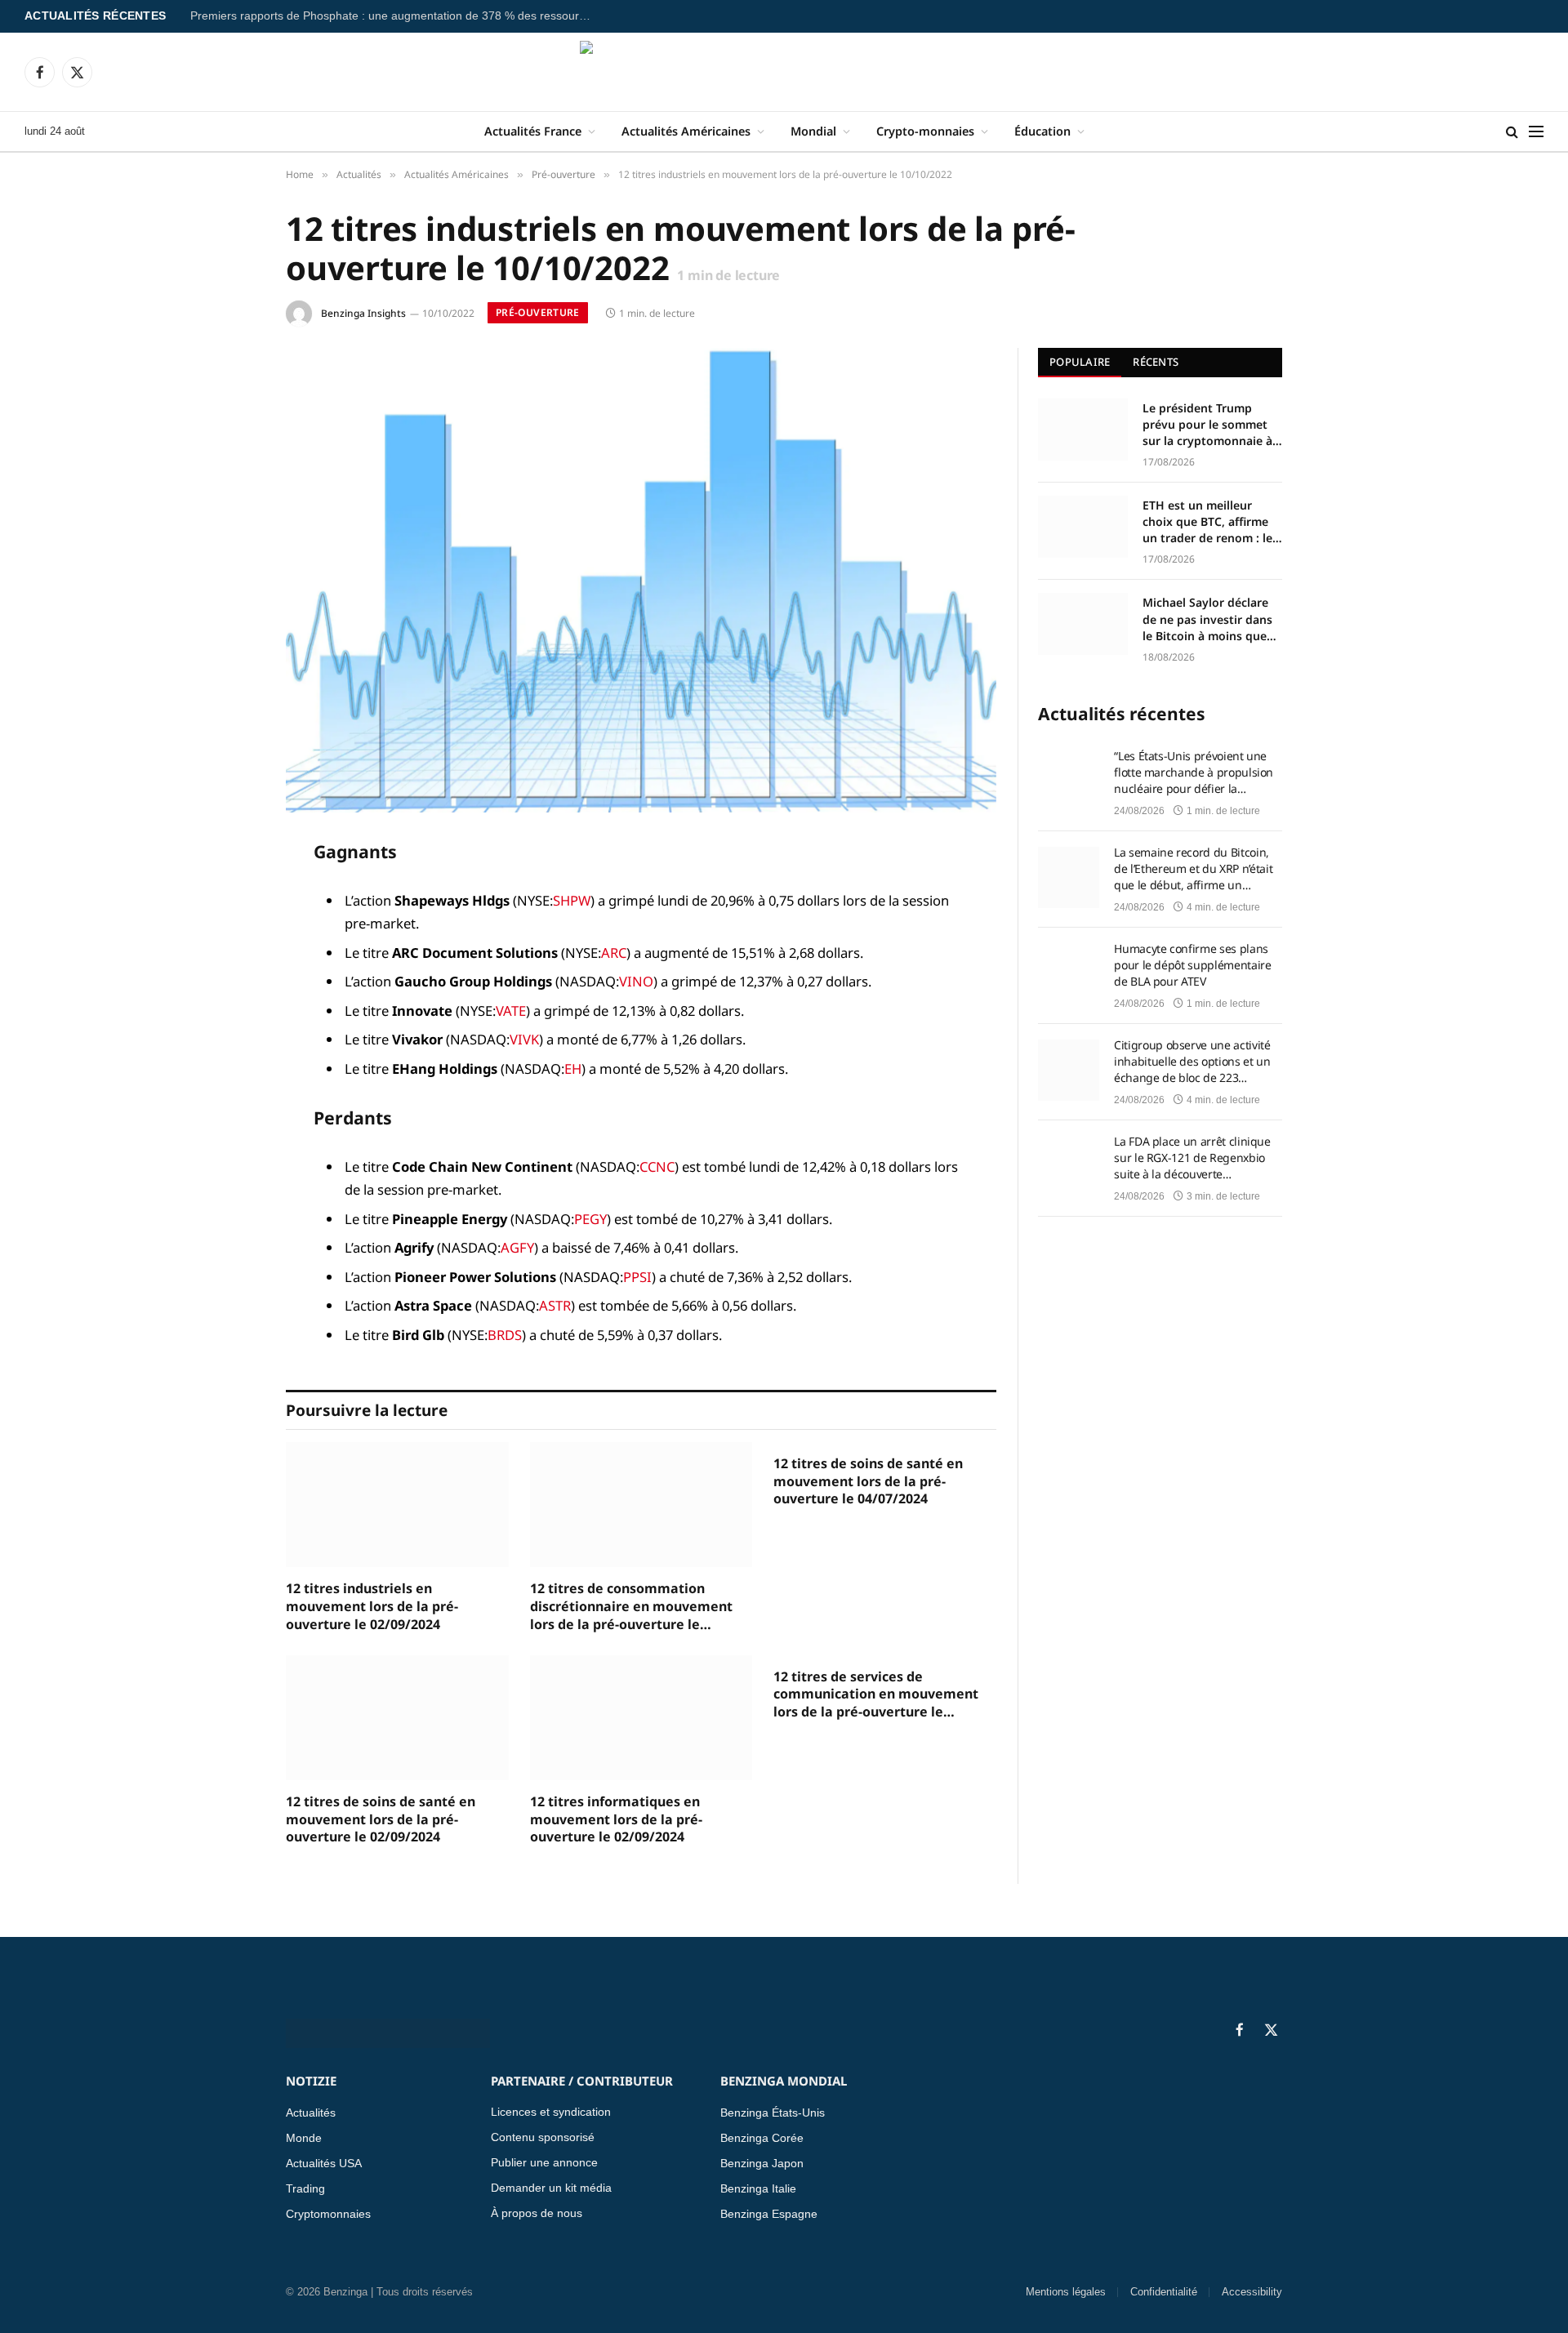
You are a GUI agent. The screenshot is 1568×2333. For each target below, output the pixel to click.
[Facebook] (229, 893)
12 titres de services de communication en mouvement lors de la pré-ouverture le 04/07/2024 (876, 1695)
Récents (1156, 362)
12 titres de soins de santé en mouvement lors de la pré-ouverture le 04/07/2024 (868, 1482)
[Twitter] (229, 934)
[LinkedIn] (229, 976)
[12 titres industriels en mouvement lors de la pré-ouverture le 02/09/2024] (397, 1505)
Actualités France (533, 131)
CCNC (657, 1166)
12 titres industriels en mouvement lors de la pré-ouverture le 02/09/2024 (372, 1607)
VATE (511, 1011)
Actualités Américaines (686, 131)
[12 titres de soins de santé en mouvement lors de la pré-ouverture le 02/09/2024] (397, 1718)
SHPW (572, 900)
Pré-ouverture (538, 312)
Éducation (1042, 131)
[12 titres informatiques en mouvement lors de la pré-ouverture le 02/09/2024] (641, 1718)
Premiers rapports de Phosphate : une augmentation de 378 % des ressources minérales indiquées (394, 16)
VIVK (524, 1039)
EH (573, 1069)
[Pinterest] (229, 1017)
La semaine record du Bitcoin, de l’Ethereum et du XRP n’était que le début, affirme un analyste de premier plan (1193, 869)
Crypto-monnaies (925, 131)
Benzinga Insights (363, 313)
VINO (636, 981)
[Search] (1512, 132)
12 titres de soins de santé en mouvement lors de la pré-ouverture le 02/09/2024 (381, 1820)
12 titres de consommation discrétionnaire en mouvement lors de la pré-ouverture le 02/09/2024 (631, 1607)
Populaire (1080, 362)
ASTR (555, 1305)
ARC (614, 953)
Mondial (813, 131)
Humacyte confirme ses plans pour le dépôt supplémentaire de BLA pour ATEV (1192, 965)
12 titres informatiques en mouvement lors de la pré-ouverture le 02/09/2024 (616, 1820)
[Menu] (1536, 132)
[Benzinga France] (784, 72)
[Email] (229, 1059)
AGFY (517, 1247)
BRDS (505, 1335)
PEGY (590, 1219)
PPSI (637, 1277)
